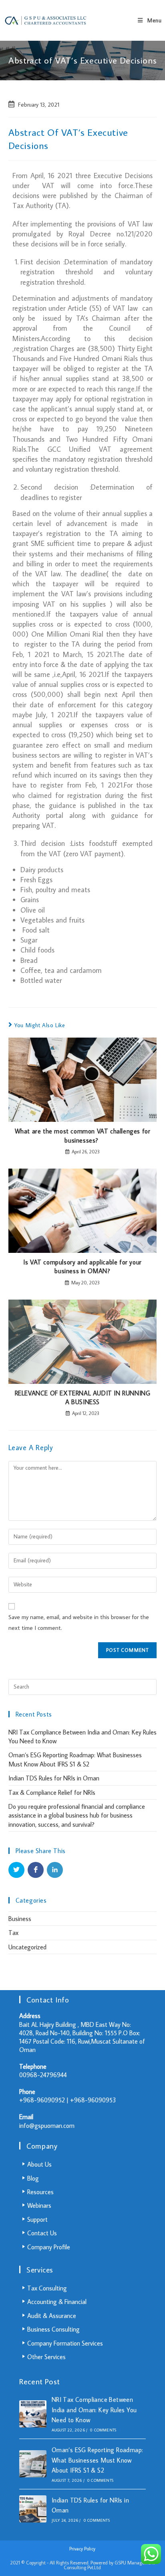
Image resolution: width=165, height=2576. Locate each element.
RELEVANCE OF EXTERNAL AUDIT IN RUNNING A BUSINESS (83, 1397)
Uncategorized (27, 1947)
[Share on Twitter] (16, 1870)
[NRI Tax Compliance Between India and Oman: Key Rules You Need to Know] (33, 2414)
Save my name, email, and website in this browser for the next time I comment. (79, 1622)
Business (20, 1919)
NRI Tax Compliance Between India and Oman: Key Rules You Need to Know (94, 2410)
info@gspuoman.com (47, 2125)
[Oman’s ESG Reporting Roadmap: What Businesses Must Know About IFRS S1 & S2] (33, 2464)
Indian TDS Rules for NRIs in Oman (54, 1778)
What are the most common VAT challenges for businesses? (83, 1135)
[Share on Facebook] (36, 1870)
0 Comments (103, 2430)
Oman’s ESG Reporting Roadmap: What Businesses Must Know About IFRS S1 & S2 (98, 2460)
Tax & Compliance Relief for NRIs (53, 1792)
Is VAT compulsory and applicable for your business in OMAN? (82, 1266)
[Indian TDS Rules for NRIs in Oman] (33, 2509)
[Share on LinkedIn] (55, 1870)
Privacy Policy (82, 2549)
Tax (13, 1933)
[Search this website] (83, 1683)
